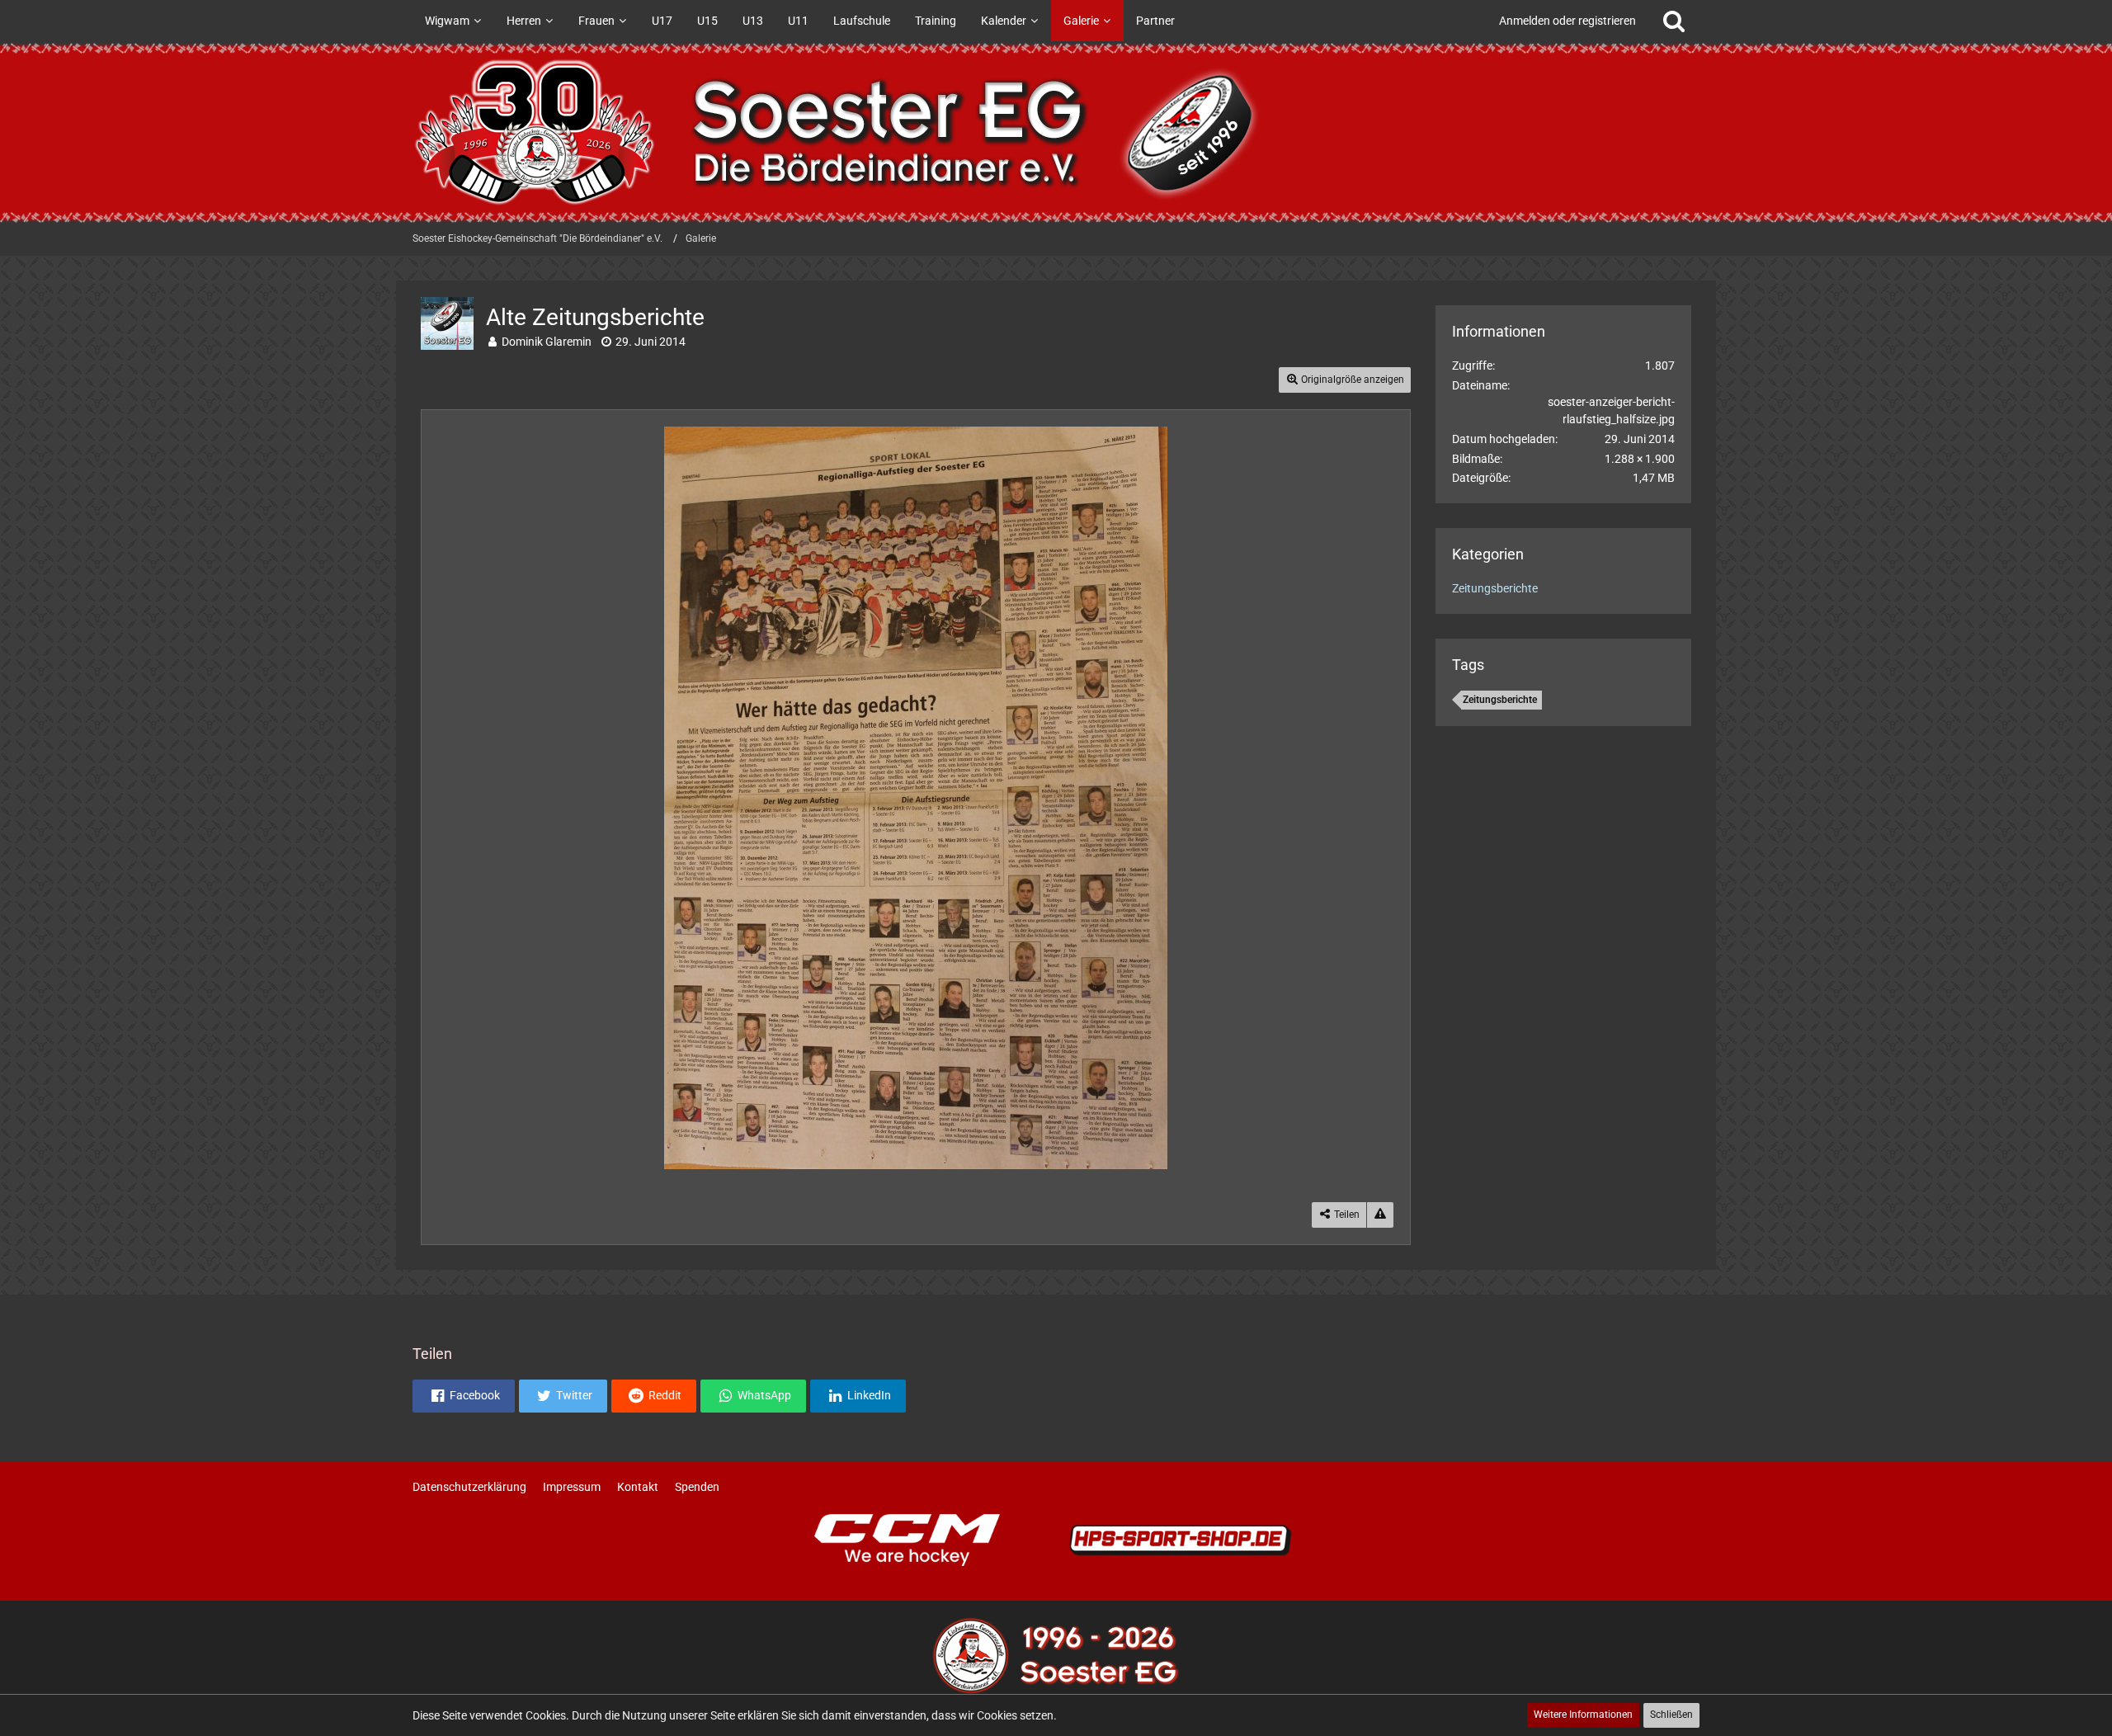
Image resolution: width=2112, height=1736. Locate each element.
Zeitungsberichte (1495, 588)
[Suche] (1674, 21)
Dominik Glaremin (547, 342)
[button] (464, 1396)
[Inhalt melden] (1380, 1215)
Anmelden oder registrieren (1567, 21)
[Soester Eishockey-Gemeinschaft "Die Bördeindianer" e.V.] (1056, 132)
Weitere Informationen (1583, 1715)
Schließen (1671, 1715)
